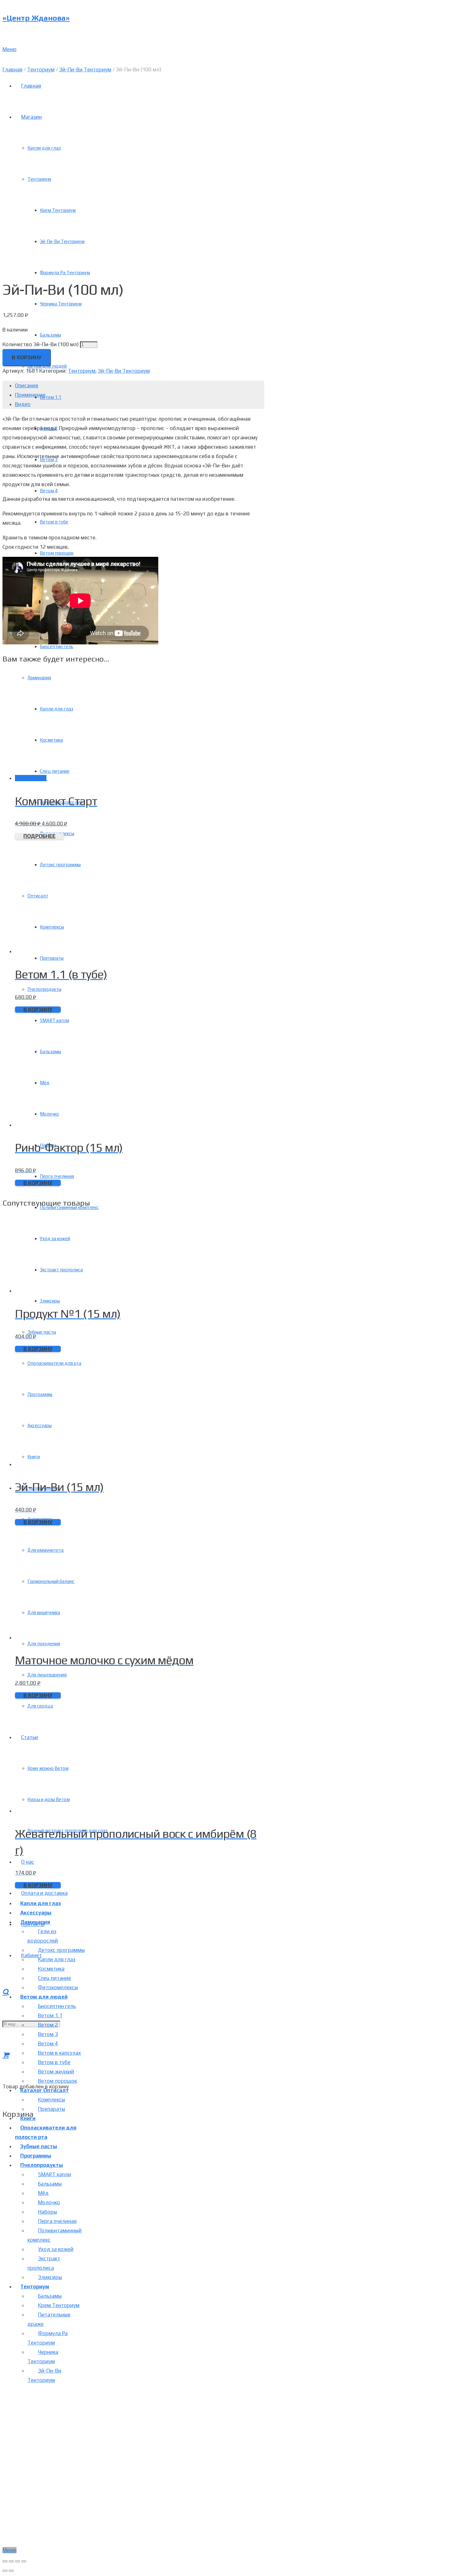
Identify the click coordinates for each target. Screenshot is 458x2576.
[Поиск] (6, 1992)
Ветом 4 (48, 2043)
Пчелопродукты (42, 2165)
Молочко (49, 2202)
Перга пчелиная (57, 2221)
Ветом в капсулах (60, 2053)
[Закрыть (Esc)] (5, 2561)
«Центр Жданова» (36, 18)
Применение (30, 395)
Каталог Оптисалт (45, 2090)
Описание (27, 385)
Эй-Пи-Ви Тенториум (85, 69)
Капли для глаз (41, 1903)
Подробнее (39, 836)
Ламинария (35, 1922)
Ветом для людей (44, 1997)
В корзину (27, 358)
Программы (36, 2156)
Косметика (51, 1969)
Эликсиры (50, 2277)
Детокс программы (61, 1950)
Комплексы (52, 2100)
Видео (23, 404)
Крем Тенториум (59, 2305)
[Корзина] (6, 2055)
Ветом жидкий (56, 2072)
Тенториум (41, 69)
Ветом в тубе (54, 2062)
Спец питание (55, 1978)
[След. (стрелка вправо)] (11, 2571)
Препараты (52, 2109)
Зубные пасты (39, 2146)
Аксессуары (36, 1913)
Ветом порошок (57, 2081)
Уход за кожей (56, 2249)
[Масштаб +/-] (24, 2561)
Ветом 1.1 (50, 2015)
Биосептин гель (57, 2006)
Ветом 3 (48, 2034)
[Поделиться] (11, 2561)
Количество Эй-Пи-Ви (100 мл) (41, 344)
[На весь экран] (17, 2561)
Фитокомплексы (58, 1987)
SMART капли (55, 2174)
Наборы (48, 2212)
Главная (12, 69)
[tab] (140, 385)
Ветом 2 (48, 2025)
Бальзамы (50, 2184)
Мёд (43, 2193)
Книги (28, 2118)
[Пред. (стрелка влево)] (5, 2571)
